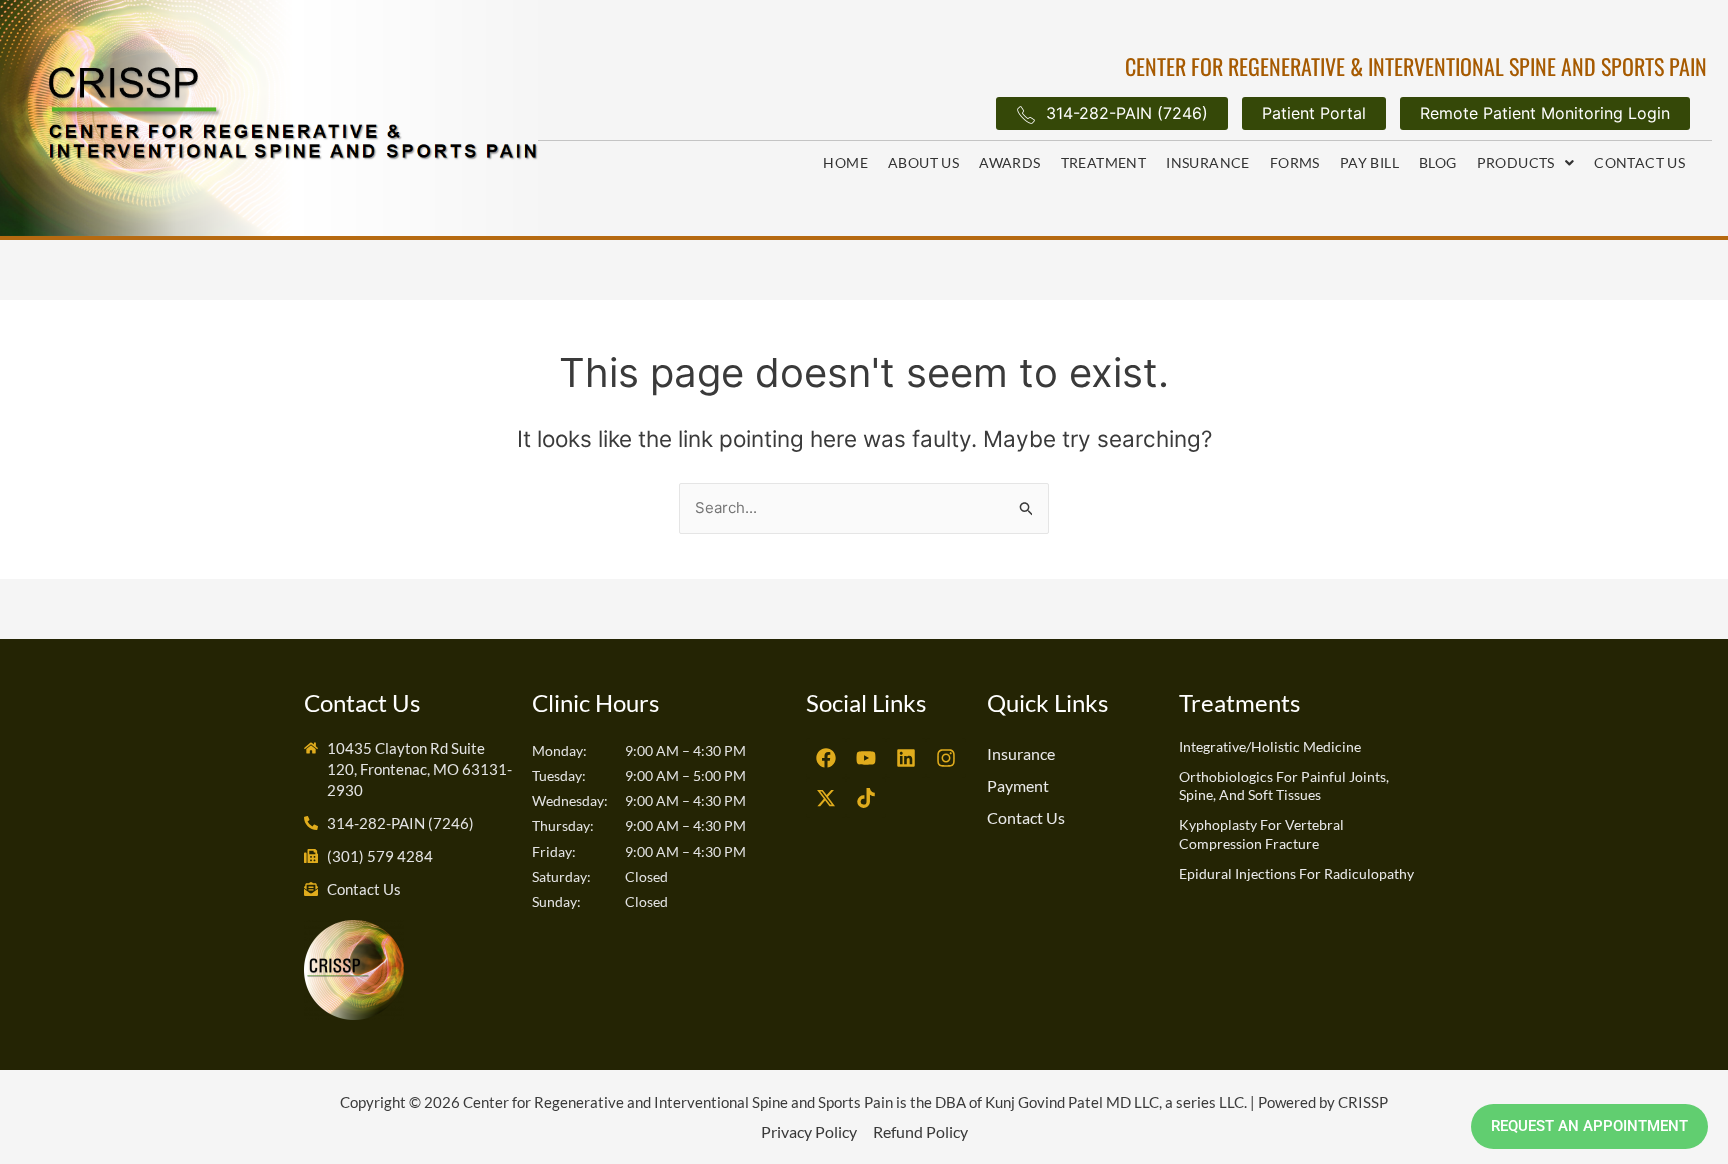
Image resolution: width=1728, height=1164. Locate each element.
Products (1516, 162)
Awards (1009, 162)
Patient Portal (1314, 113)
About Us (923, 162)
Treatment (1104, 162)
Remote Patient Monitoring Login (1545, 113)
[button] (1526, 163)
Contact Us (1639, 162)
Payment (1018, 785)
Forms (1295, 162)
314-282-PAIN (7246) (1127, 113)
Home (845, 162)
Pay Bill (1369, 162)
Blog (1438, 162)
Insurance (1208, 162)
